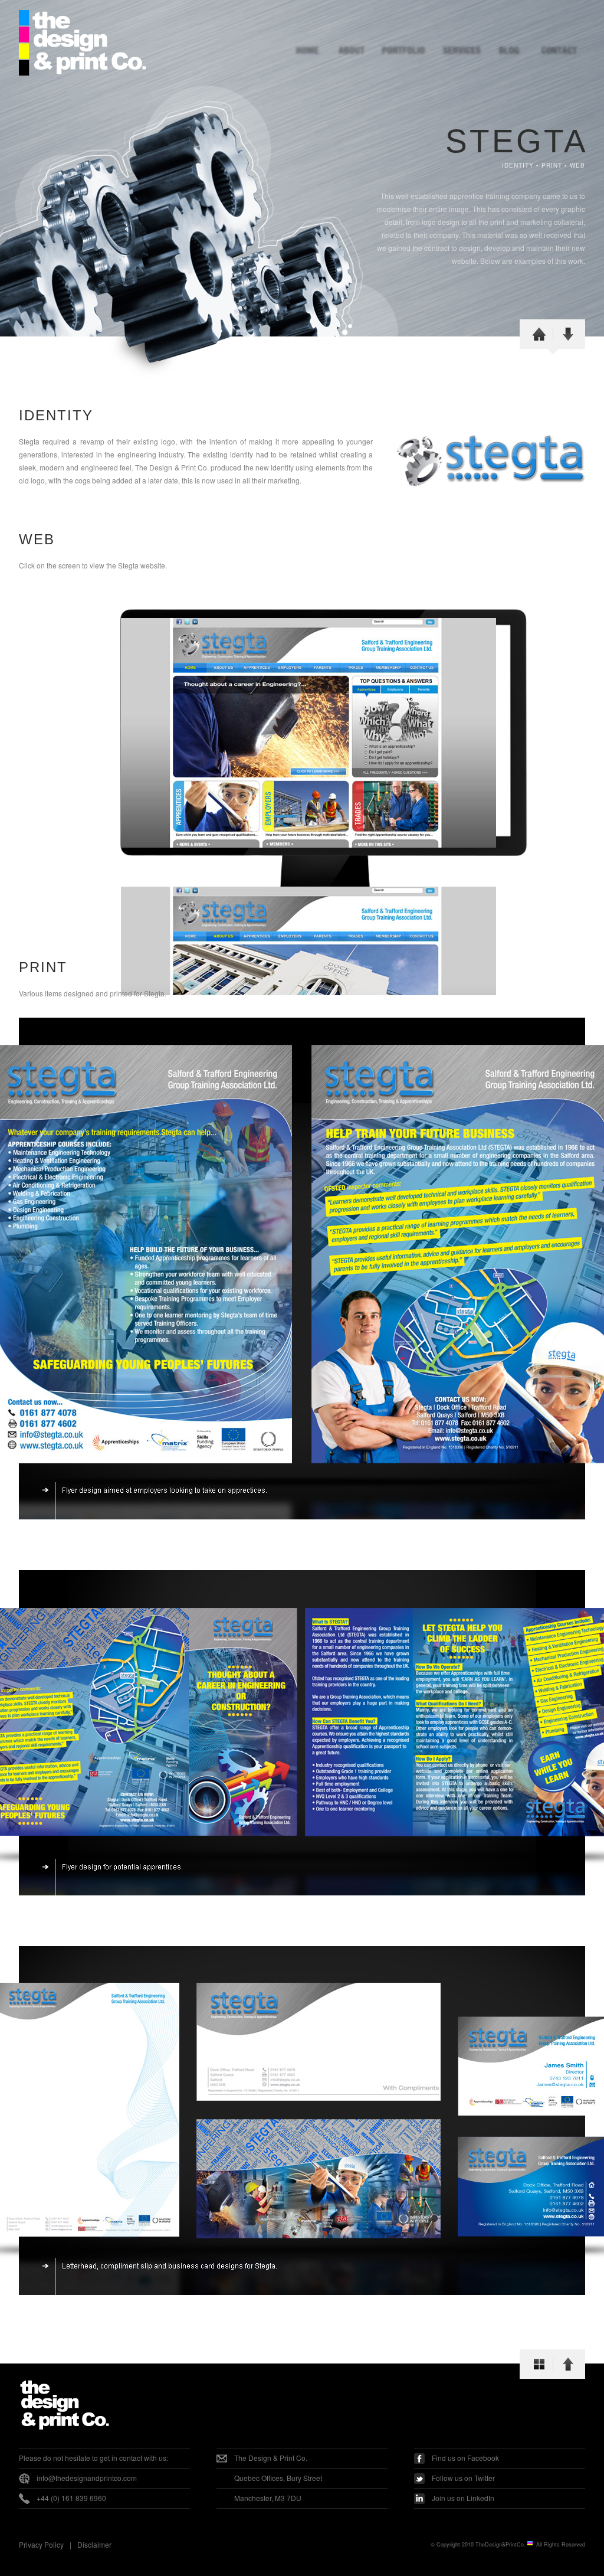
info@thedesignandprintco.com (87, 2478)
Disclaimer (94, 2544)
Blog (508, 51)
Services (455, 51)
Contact (559, 51)
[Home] (539, 337)
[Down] (568, 337)
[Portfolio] (539, 2367)
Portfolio (402, 51)
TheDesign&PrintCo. (501, 2544)
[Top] (568, 2367)
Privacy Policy (41, 2544)
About (354, 51)
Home (309, 51)
